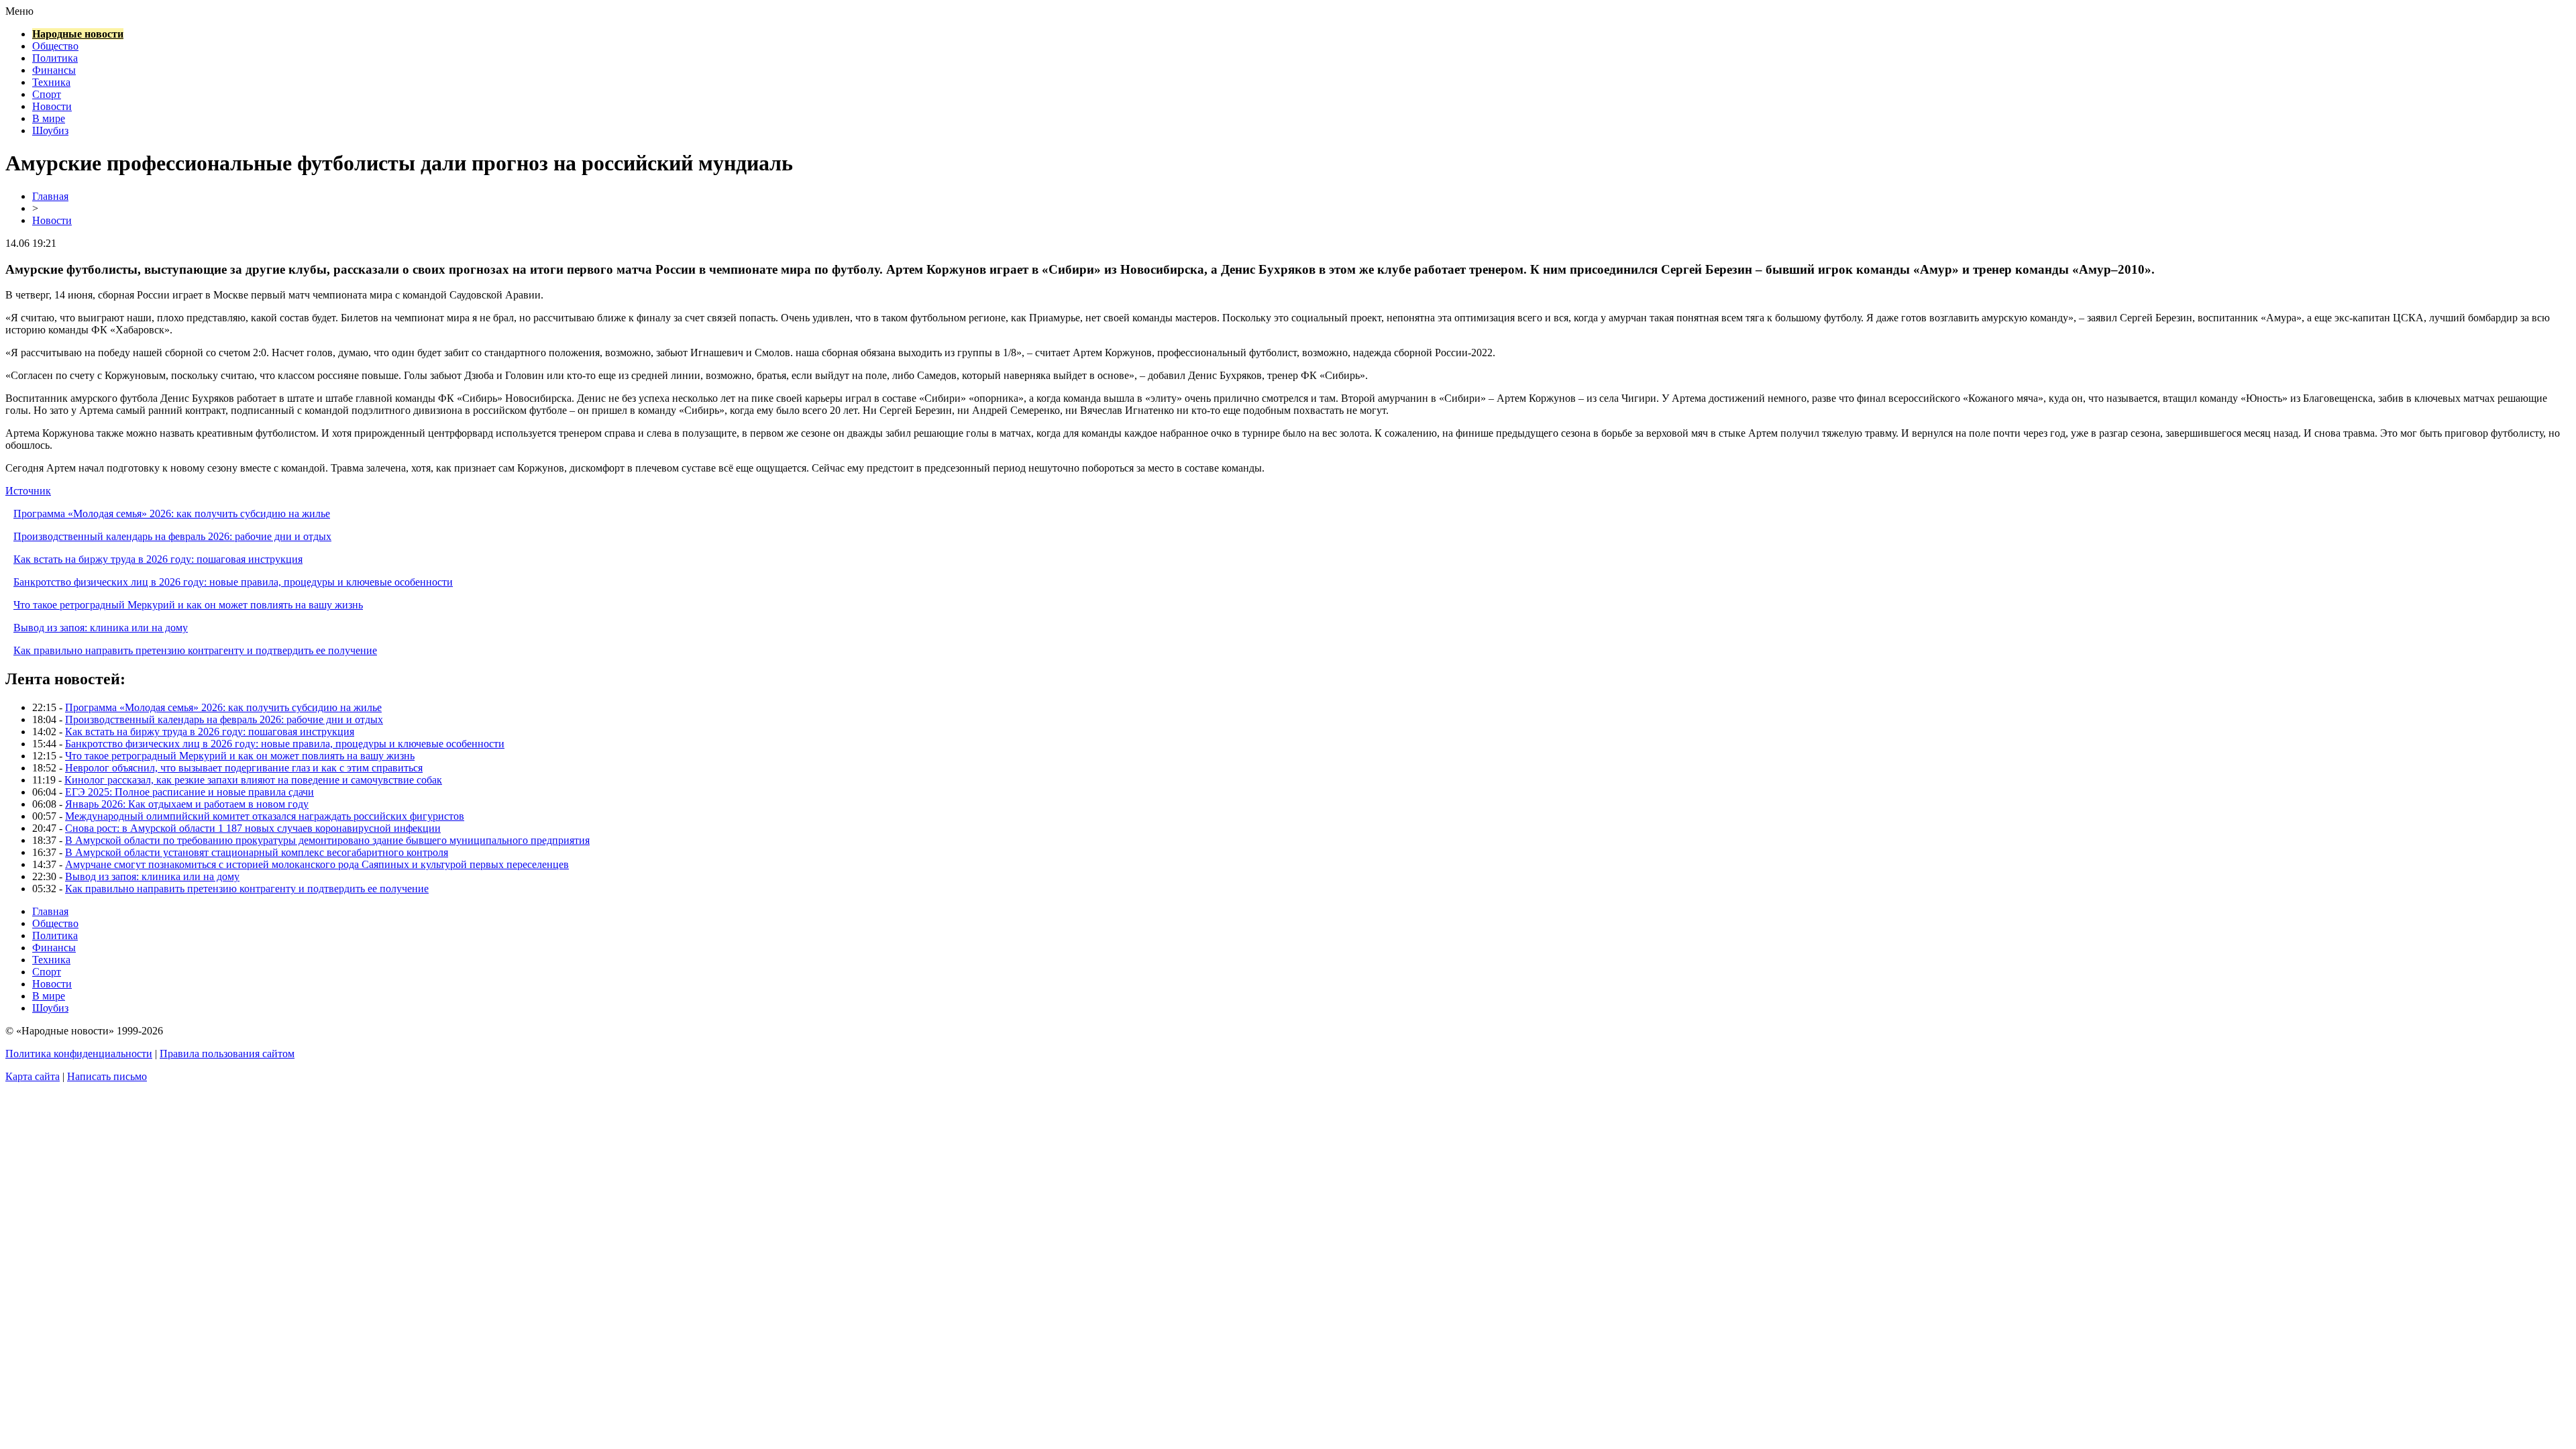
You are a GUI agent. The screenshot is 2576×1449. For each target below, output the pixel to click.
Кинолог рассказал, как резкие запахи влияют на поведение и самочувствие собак (253, 780)
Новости (52, 106)
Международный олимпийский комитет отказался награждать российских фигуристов (265, 816)
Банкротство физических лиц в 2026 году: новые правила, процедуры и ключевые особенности (233, 582)
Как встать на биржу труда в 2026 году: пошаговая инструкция (158, 559)
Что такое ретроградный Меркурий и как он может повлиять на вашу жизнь (188, 605)
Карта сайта (33, 1076)
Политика (55, 58)
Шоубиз (50, 130)
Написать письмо (107, 1076)
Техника (51, 82)
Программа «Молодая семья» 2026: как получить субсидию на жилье (172, 514)
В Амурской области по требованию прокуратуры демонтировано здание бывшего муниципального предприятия (327, 840)
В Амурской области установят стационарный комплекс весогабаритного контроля (257, 852)
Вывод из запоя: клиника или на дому (101, 628)
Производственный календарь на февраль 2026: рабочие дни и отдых (172, 536)
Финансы (54, 70)
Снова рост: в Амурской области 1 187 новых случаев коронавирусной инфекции (253, 828)
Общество (55, 46)
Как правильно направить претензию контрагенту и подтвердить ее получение (195, 650)
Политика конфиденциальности (79, 1054)
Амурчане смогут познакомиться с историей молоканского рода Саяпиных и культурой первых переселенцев (317, 864)
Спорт (47, 94)
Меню (19, 11)
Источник (28, 491)
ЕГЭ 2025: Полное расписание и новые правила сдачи (190, 792)
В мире (49, 118)
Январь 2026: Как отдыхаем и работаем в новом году (187, 804)
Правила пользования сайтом (227, 1054)
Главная (50, 196)
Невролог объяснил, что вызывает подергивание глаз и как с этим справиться (244, 768)
